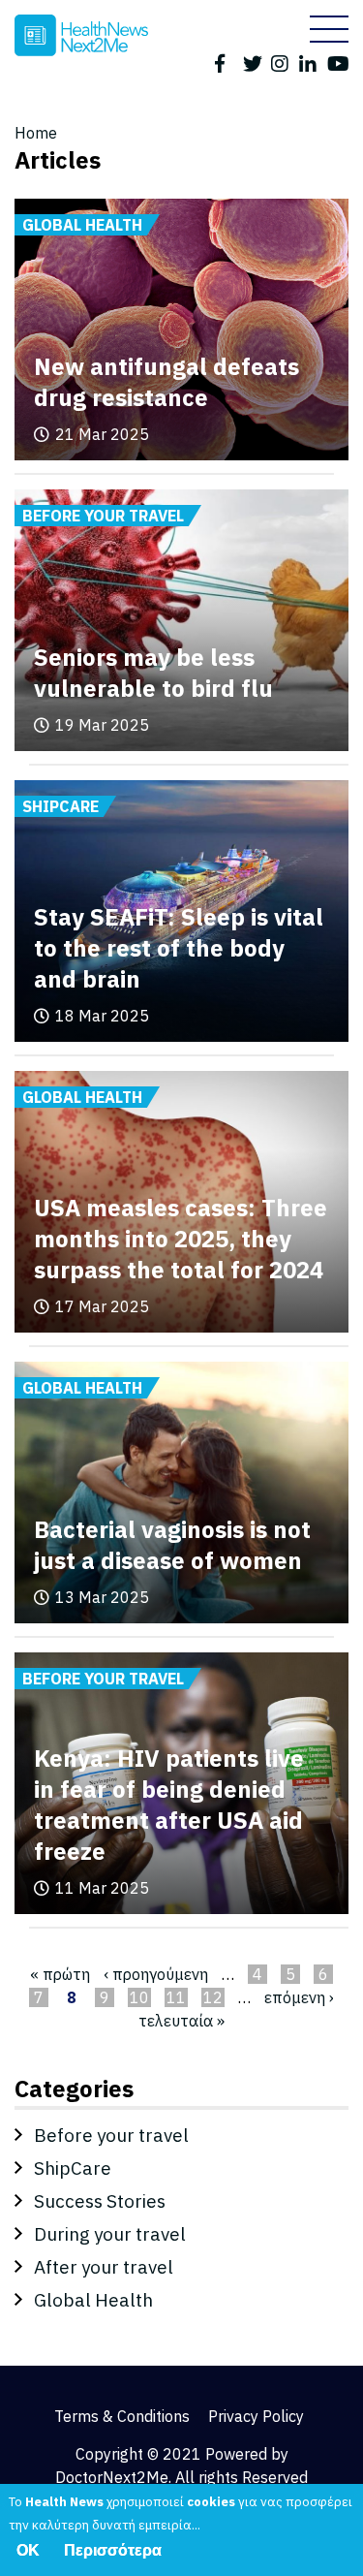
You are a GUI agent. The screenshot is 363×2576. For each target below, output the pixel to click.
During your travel (110, 2234)
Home (36, 133)
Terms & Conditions (122, 2416)
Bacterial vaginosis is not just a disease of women (172, 1545)
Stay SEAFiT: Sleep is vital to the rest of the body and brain (179, 948)
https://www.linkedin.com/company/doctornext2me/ (310, 62)
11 (176, 1997)
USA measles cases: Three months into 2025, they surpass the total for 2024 (181, 1239)
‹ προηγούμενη (156, 1974)
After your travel (104, 2267)
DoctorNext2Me (112, 2477)
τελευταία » (181, 2021)
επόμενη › (299, 1997)
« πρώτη (60, 1974)
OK (28, 2550)
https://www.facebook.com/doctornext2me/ (226, 62)
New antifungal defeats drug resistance (166, 382)
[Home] (81, 35)
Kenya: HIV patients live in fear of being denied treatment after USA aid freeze (169, 1805)
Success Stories (100, 2201)
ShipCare (73, 2168)
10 (139, 1997)
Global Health (93, 2300)
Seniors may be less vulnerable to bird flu (153, 673)
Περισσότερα (113, 2550)
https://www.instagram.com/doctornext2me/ (282, 62)
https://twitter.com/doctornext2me (254, 62)
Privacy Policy (256, 2416)
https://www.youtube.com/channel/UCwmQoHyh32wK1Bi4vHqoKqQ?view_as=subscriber (338, 62)
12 (213, 1997)
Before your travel (111, 2135)
